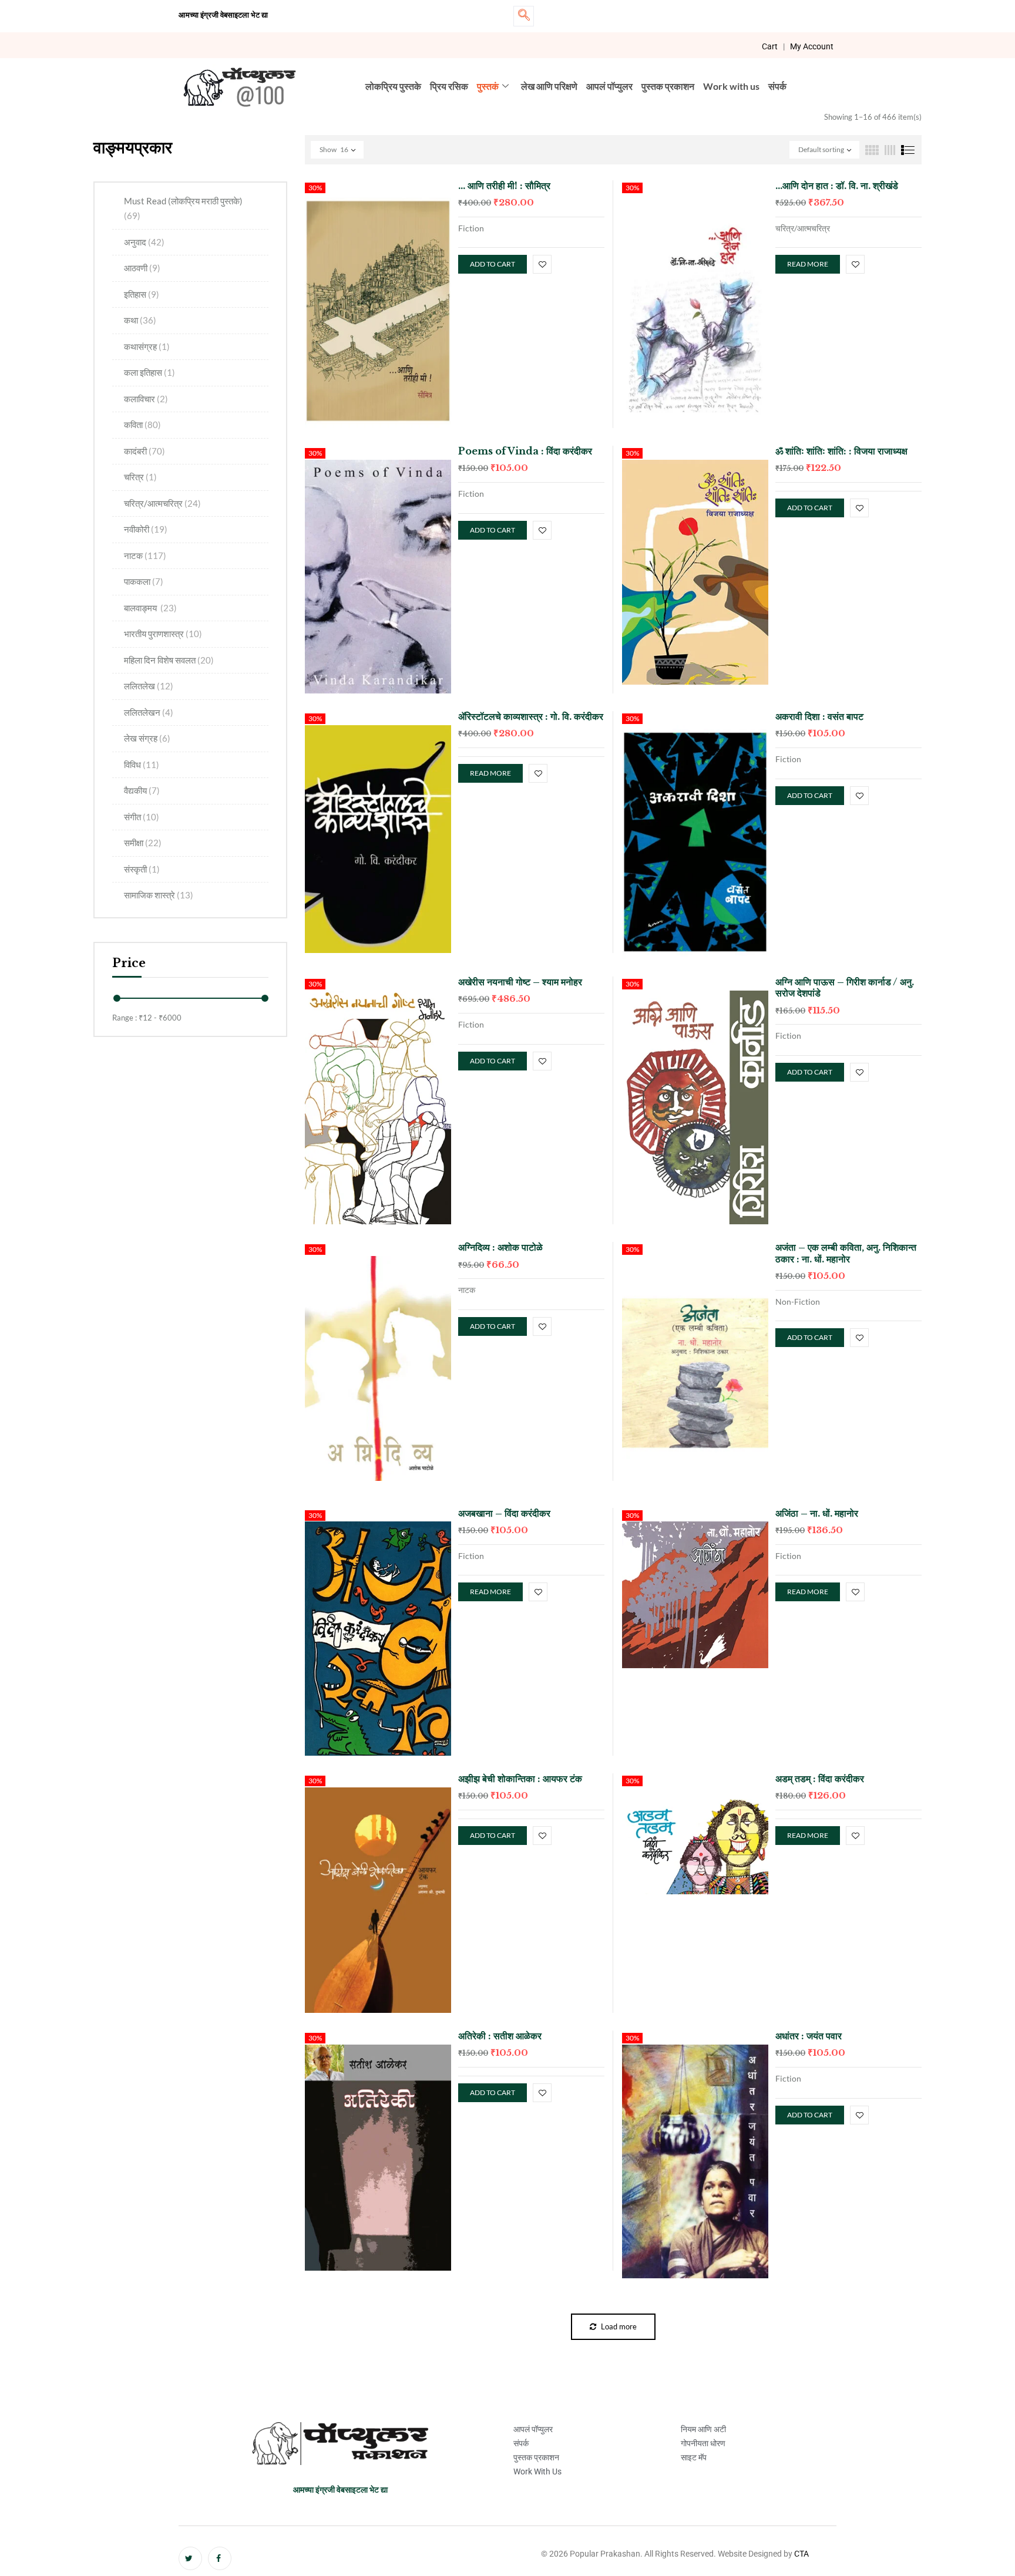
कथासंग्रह (147, 346)
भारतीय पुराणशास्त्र (163, 634)
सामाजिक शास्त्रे (159, 895)
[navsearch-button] (524, 16)
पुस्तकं (488, 86)
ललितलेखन (149, 712)
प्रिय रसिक (449, 86)
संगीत (142, 817)
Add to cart (493, 264)
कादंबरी (144, 451)
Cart (770, 46)
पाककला (144, 581)
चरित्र (140, 477)
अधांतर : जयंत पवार (809, 2036)
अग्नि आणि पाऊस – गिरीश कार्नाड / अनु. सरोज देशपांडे (845, 987)
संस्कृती (142, 869)
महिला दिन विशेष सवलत (169, 660)
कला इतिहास (149, 372)
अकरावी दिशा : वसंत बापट (819, 716)
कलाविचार (146, 399)
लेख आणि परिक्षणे (549, 86)
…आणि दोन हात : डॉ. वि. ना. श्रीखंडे (837, 186)
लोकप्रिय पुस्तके (393, 86)
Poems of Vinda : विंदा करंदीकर (525, 451)
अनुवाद (144, 242)
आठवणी (142, 268)
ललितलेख (149, 686)
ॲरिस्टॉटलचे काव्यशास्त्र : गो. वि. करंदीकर (531, 716)
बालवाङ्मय (150, 608)
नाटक (145, 555)
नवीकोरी (146, 529)
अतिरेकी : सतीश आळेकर (500, 2036)
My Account (812, 46)
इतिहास (142, 294)
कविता (142, 425)
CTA (801, 2554)
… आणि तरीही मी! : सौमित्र (504, 186)
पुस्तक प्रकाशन (668, 86)
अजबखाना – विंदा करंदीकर (504, 1513)
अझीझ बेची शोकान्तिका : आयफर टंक (520, 1779)
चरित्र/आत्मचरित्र (162, 503)
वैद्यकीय (142, 790)
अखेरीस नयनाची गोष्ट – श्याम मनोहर (520, 982)
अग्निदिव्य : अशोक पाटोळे (500, 1247)
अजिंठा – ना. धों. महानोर (817, 1513)
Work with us (731, 86)
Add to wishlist (542, 264)
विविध (142, 765)
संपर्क (777, 86)
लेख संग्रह (147, 738)
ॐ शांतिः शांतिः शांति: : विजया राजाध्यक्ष (841, 451)
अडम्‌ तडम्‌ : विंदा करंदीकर (820, 1779)
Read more (808, 264)
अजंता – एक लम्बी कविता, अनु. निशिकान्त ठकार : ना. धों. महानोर (846, 1253)
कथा (140, 320)
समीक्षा (143, 843)
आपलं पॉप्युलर (609, 86)
